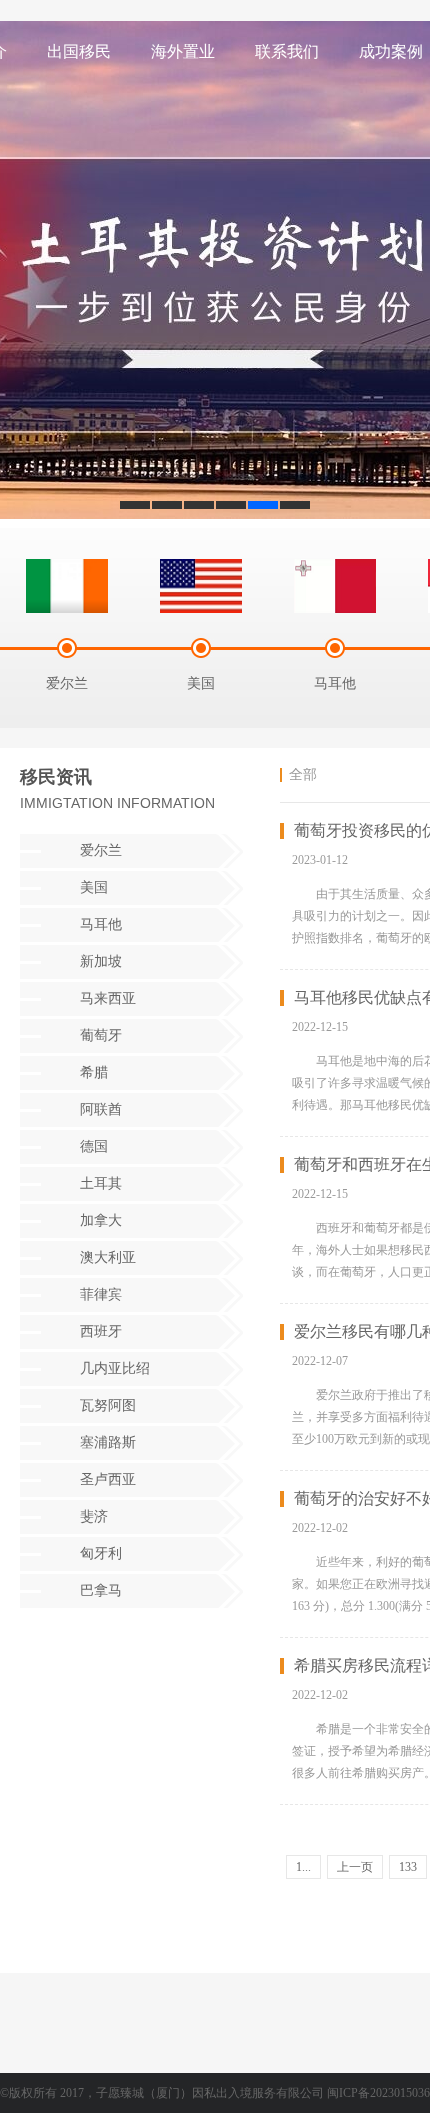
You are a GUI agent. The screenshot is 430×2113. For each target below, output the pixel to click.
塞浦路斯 (108, 1442)
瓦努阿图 (108, 1405)
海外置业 (183, 51)
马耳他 (101, 924)
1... (303, 1867)
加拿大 (101, 1220)
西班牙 (101, 1331)
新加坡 (101, 961)
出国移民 (79, 51)
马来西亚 (108, 998)
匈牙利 (101, 1553)
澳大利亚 (108, 1257)
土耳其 (101, 1183)
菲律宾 (101, 1294)
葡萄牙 (101, 1035)
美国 (94, 887)
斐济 (94, 1516)
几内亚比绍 (115, 1368)
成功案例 (391, 51)
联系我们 (287, 51)
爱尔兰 (101, 850)
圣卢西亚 (108, 1479)
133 (408, 1867)
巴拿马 (101, 1590)
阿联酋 (101, 1109)
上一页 (355, 1867)
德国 (94, 1146)
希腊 (94, 1072)
